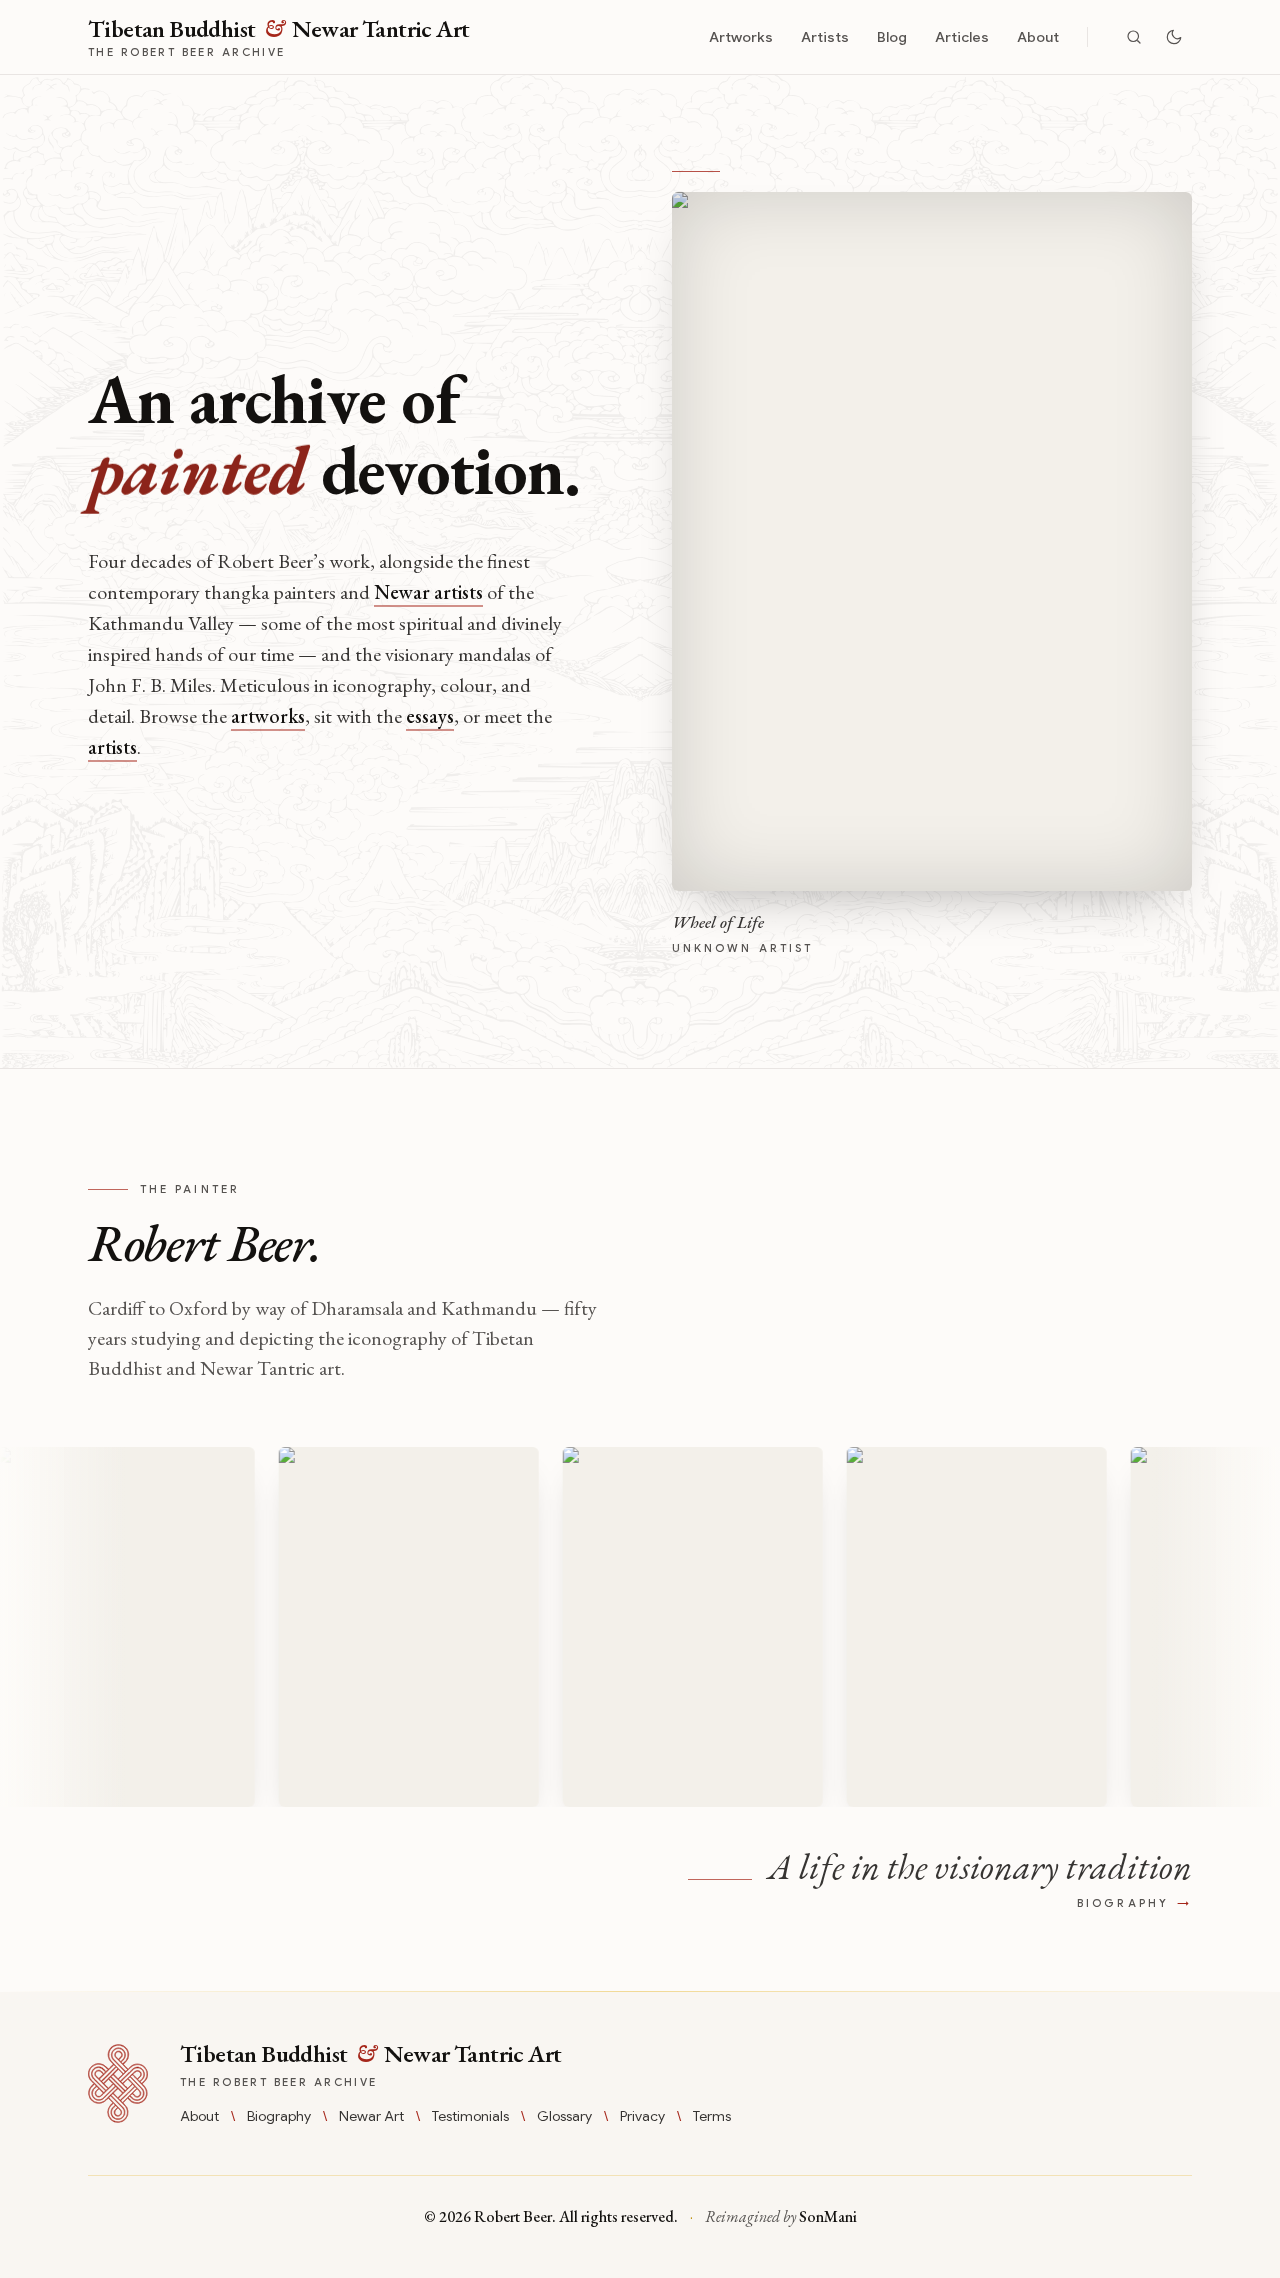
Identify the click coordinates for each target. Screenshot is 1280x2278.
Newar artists (428, 592)
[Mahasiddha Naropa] (945, 1627)
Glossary (564, 2116)
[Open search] (1134, 37)
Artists (825, 37)
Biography (279, 2116)
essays (430, 716)
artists (112, 747)
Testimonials (470, 2116)
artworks (268, 716)
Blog (892, 37)
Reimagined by (781, 2216)
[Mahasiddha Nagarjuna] (661, 1627)
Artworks (741, 37)
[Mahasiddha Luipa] (377, 1627)
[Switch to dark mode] (1174, 37)
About (1038, 37)
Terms (712, 2116)
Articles (962, 37)
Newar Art (371, 2116)
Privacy (642, 2116)
